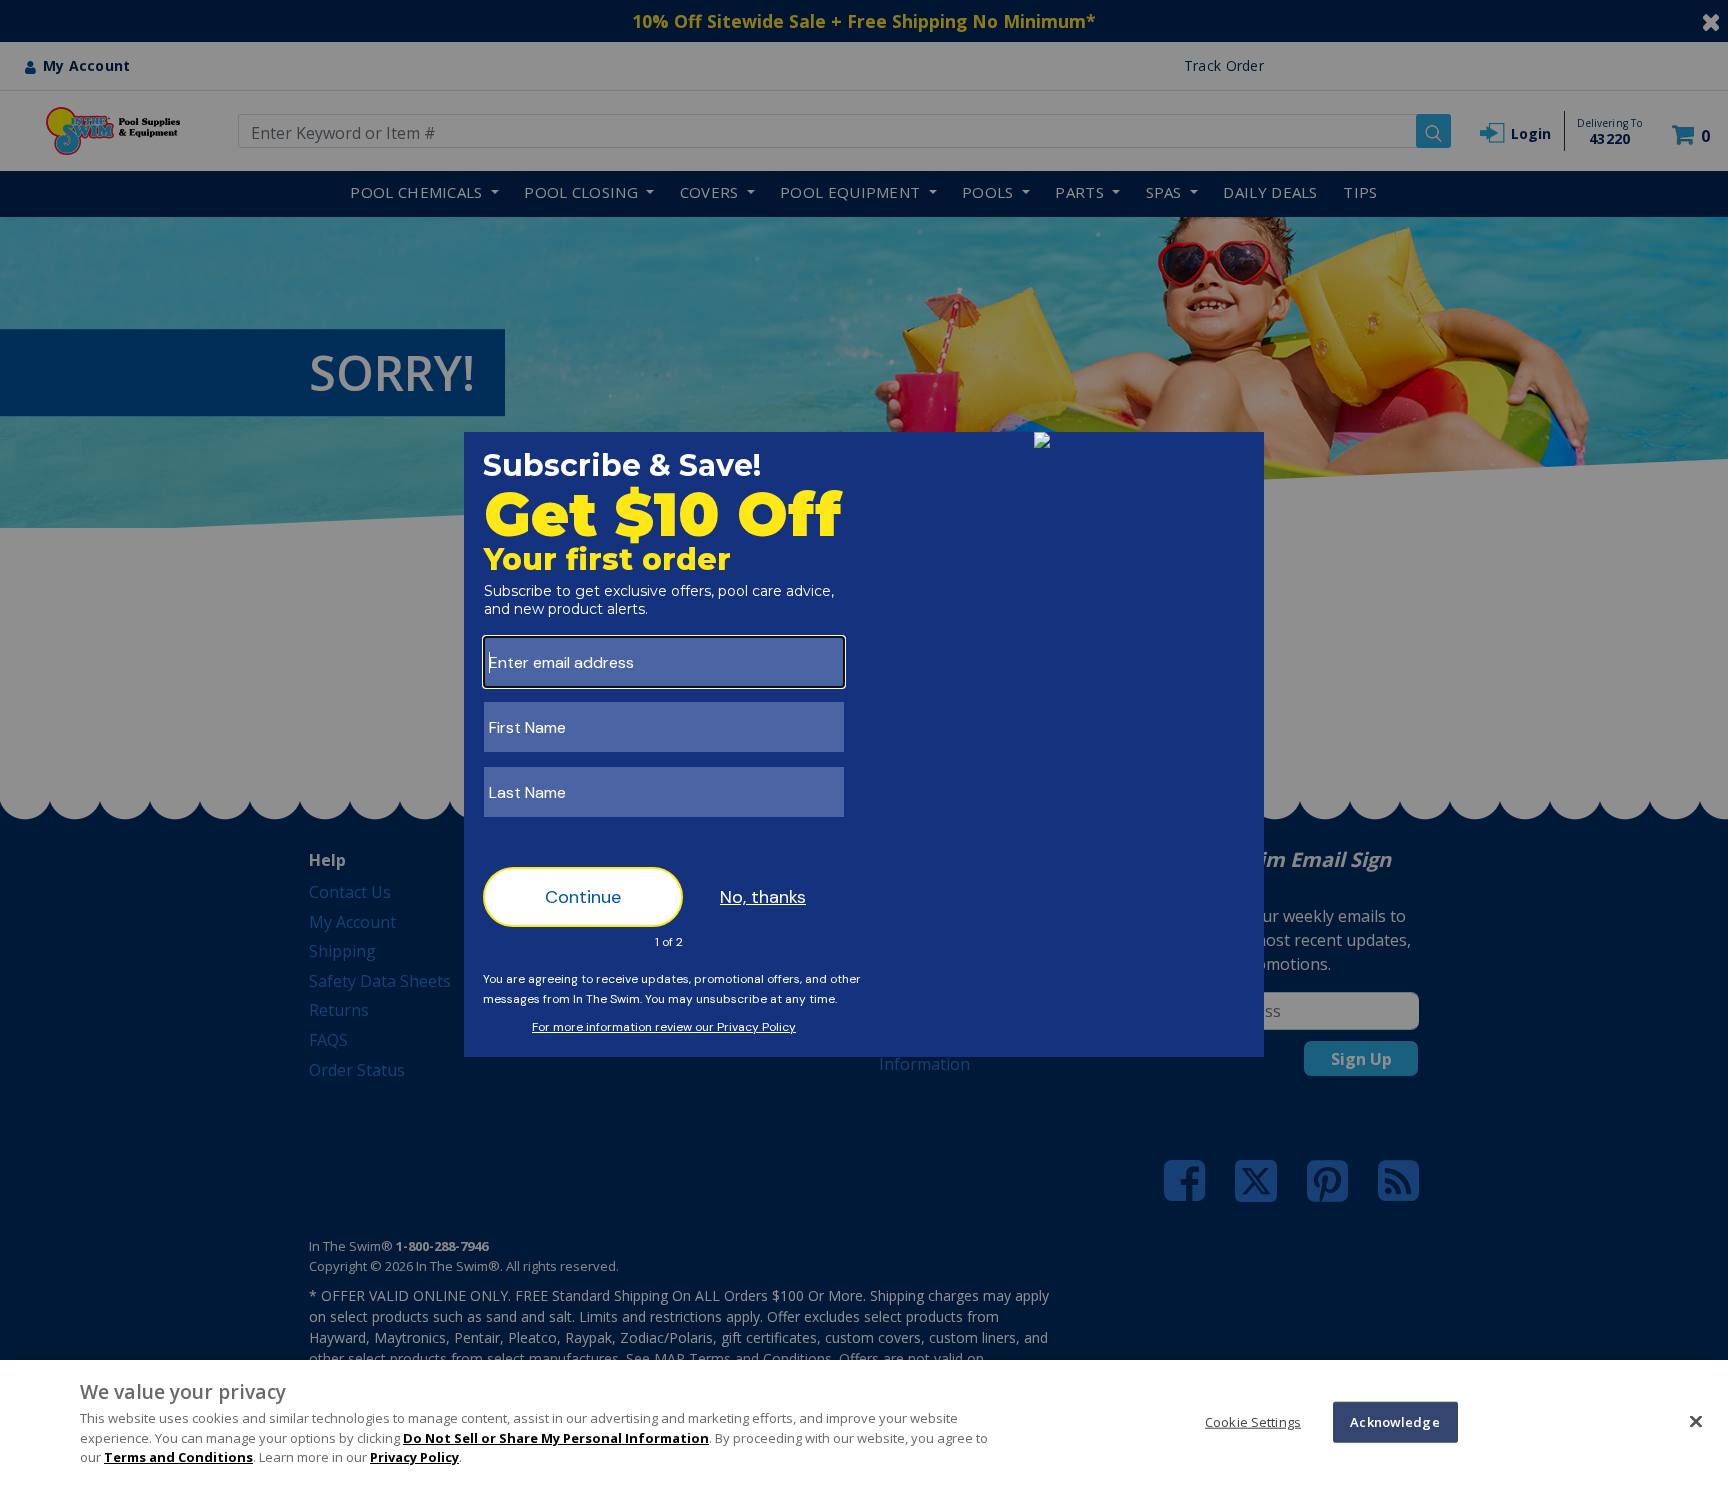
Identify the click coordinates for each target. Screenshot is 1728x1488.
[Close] (1696, 1421)
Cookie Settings (1253, 1421)
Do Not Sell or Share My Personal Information (556, 1438)
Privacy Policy (414, 1457)
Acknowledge (1394, 1421)
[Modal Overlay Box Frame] (864, 744)
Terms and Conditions (178, 1457)
